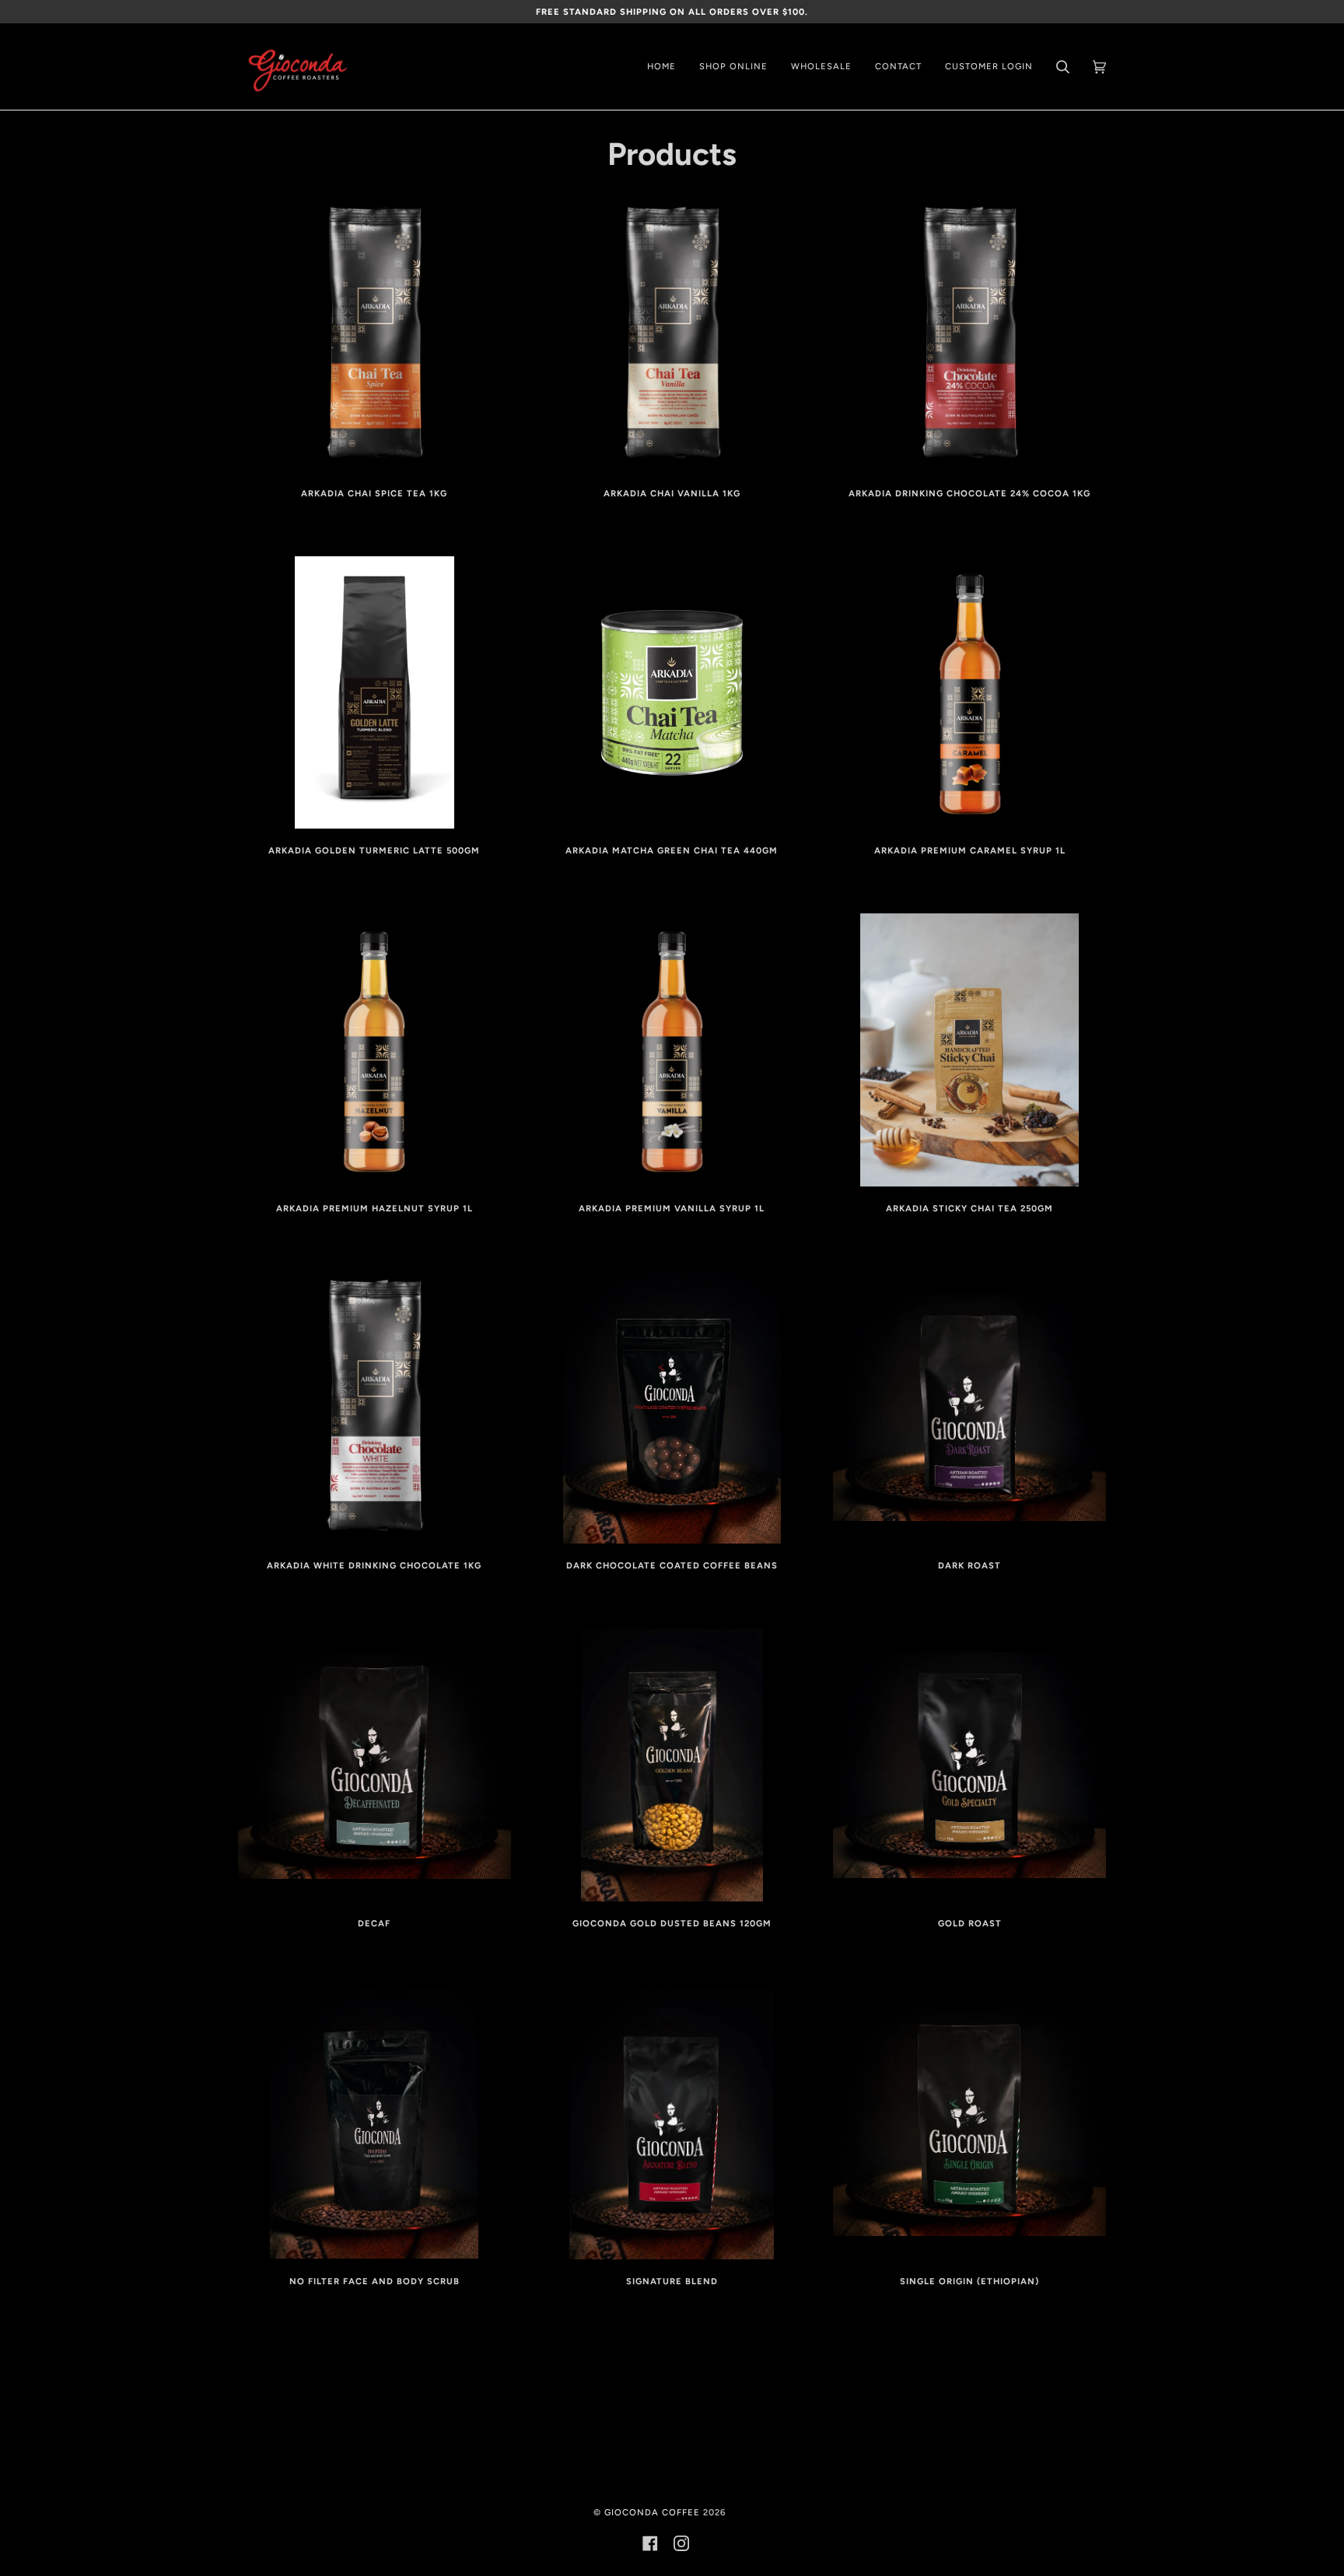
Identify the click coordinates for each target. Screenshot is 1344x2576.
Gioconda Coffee (652, 2512)
